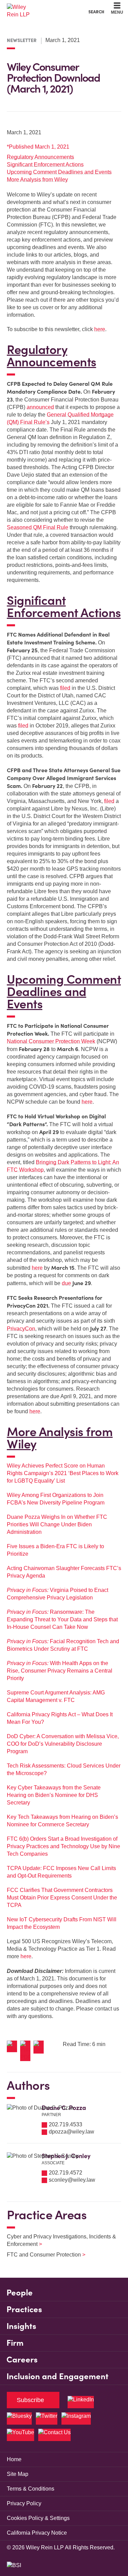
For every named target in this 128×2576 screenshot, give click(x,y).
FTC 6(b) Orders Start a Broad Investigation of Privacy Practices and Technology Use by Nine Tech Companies (63, 1846)
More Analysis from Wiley (37, 180)
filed (65, 688)
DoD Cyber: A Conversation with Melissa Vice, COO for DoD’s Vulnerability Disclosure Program (63, 1744)
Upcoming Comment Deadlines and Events (59, 172)
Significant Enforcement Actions (45, 165)
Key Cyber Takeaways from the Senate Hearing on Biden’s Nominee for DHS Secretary (54, 1795)
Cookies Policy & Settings (38, 2518)
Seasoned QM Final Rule (38, 527)
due (66, 1283)
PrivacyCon (21, 1329)
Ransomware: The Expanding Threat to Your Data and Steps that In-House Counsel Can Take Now (62, 1619)
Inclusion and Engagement (58, 2376)
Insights (21, 2326)
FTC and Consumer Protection (42, 2255)
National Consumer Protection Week (51, 1041)
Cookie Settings (40, 7)
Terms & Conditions (31, 2489)
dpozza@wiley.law (72, 2132)
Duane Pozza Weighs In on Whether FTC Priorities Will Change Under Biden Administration (57, 1524)
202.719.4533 (66, 2124)
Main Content (43, 7)
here (100, 329)
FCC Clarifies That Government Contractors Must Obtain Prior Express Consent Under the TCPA (62, 1898)
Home (14, 2459)
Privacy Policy (24, 2503)
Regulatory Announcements (40, 157)
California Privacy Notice (37, 2533)
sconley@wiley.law (72, 2180)
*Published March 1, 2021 (38, 147)
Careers (22, 2360)
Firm (15, 2343)
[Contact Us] (54, 2435)
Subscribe (30, 2400)
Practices (24, 2309)
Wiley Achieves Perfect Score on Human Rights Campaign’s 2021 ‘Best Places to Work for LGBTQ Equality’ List (63, 1473)
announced (40, 407)
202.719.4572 (66, 2173)
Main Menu (46, 7)
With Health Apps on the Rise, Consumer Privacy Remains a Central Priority (60, 1671)
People (20, 2293)
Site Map (18, 2474)
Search (96, 12)
